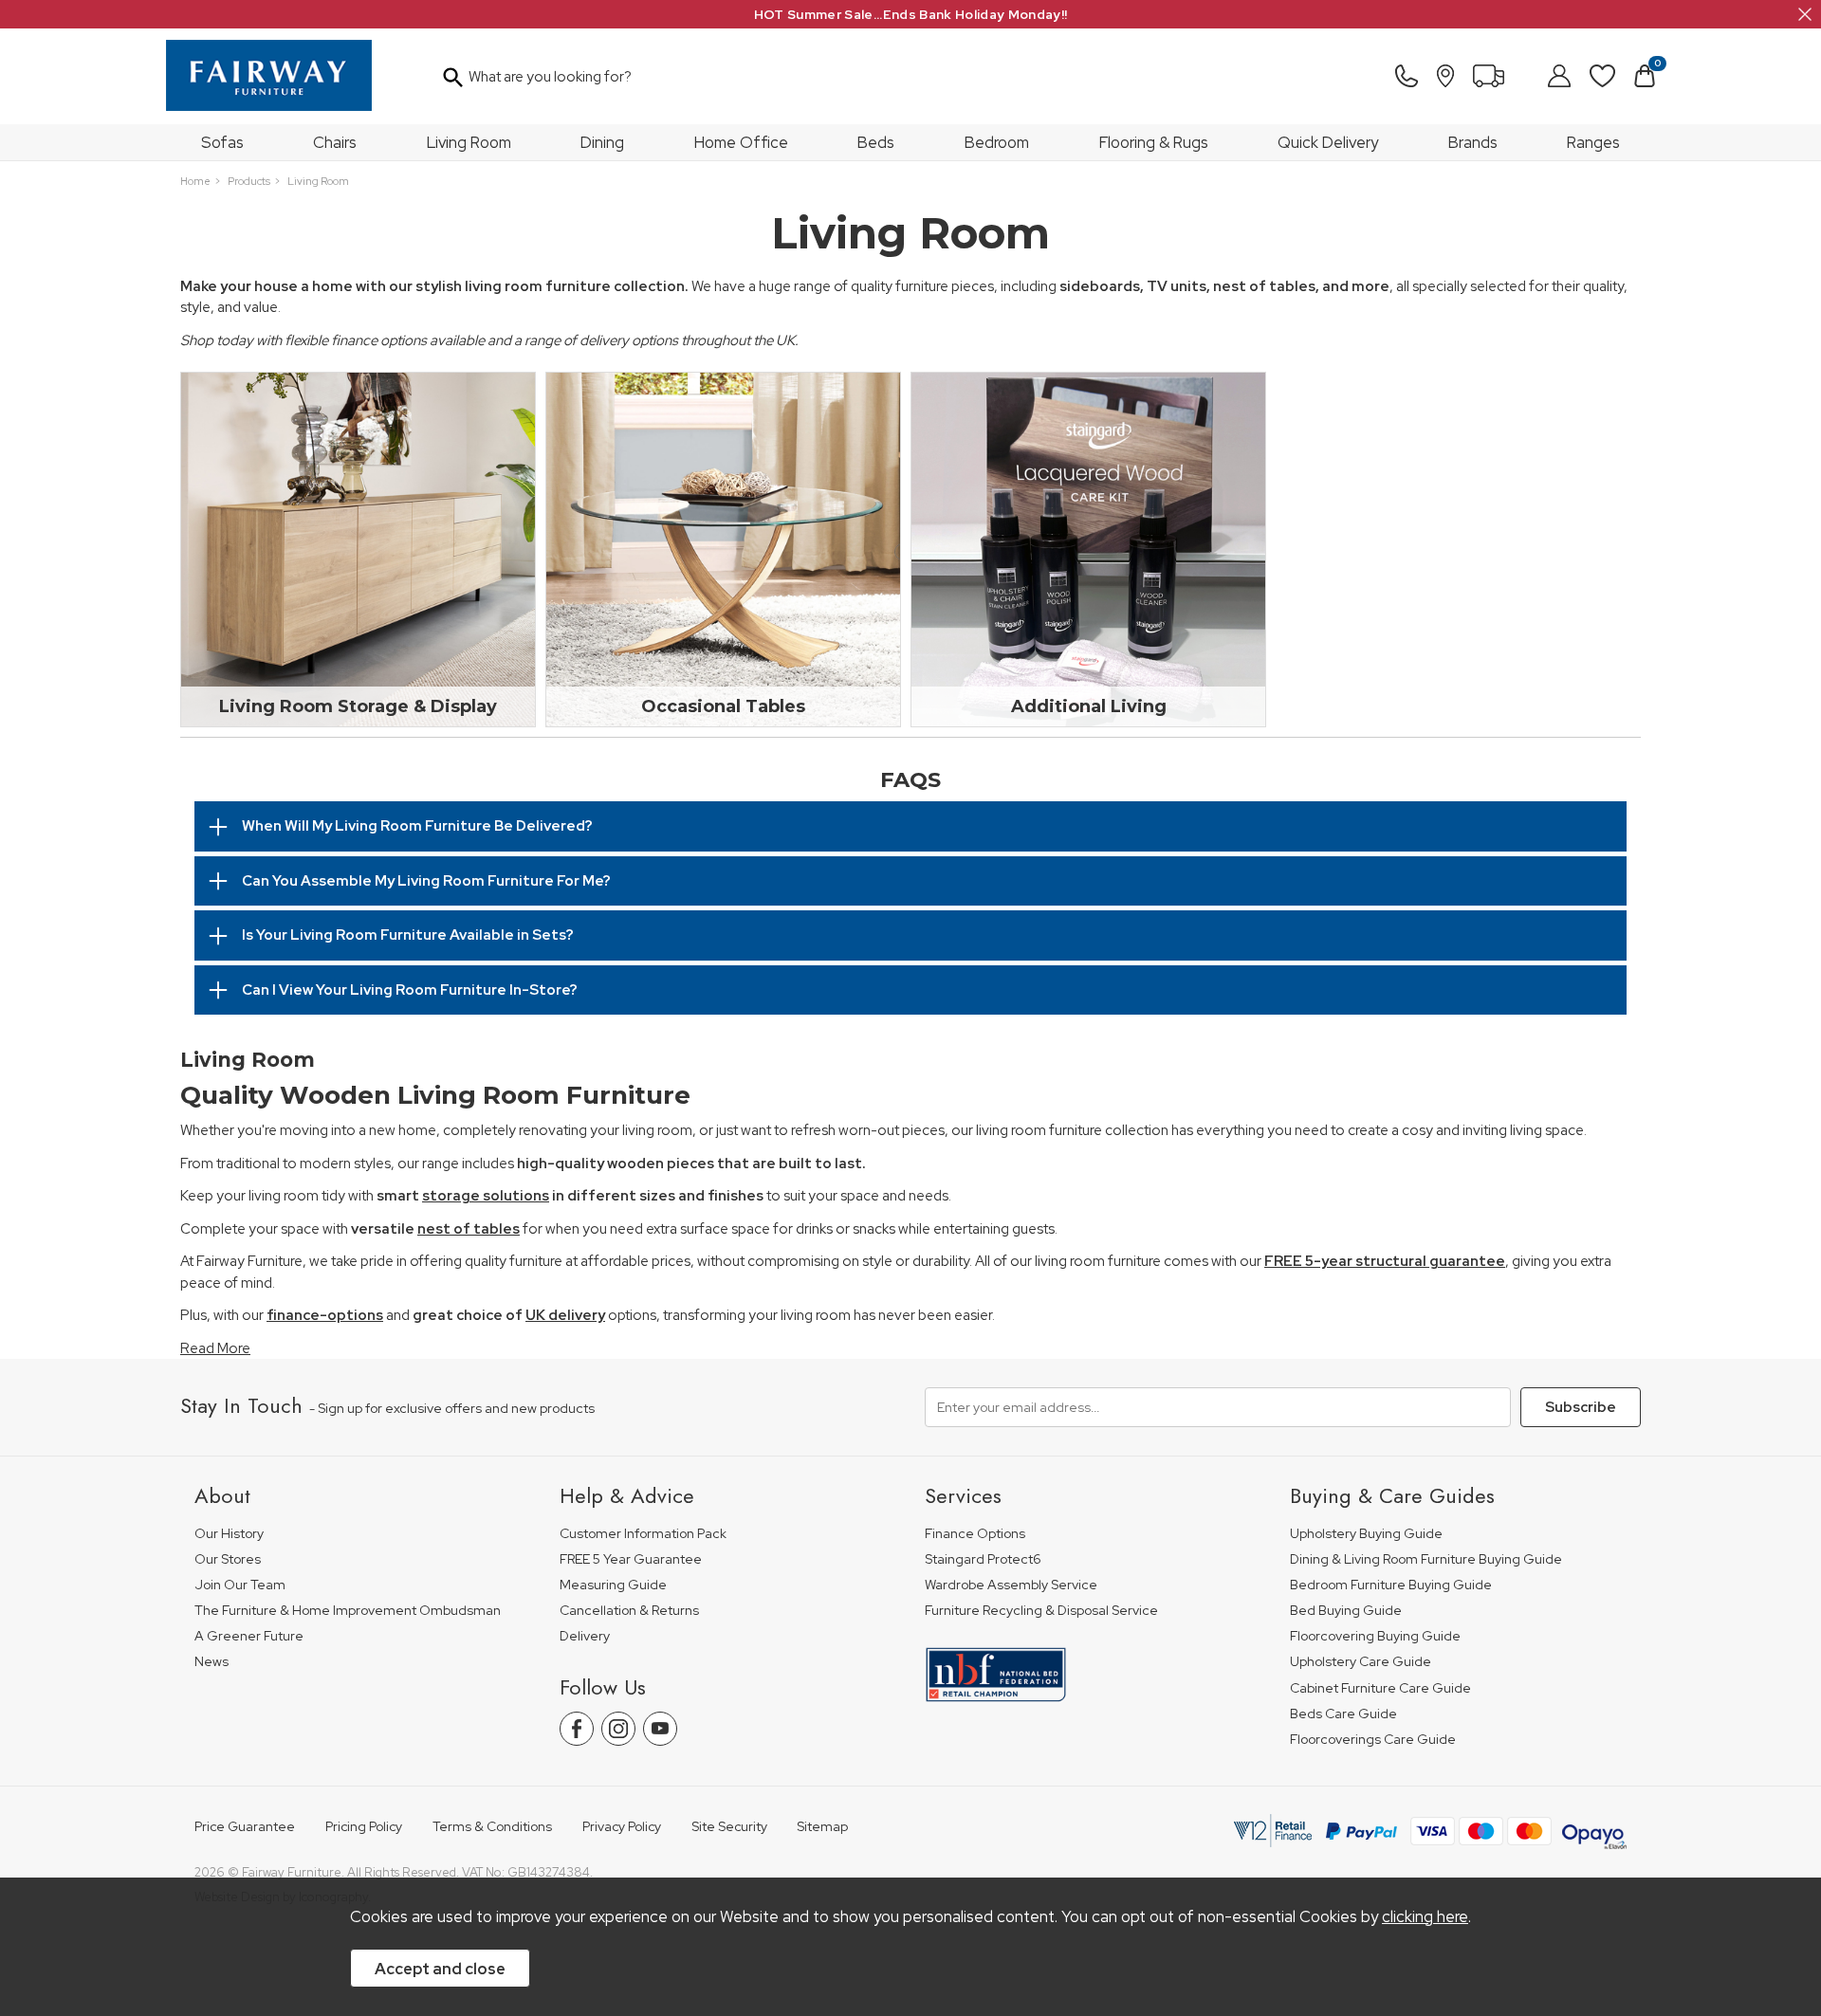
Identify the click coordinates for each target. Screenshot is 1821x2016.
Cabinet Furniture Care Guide (1380, 1688)
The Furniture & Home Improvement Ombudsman (348, 1611)
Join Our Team (240, 1585)
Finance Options (975, 1534)
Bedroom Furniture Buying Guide (1391, 1585)
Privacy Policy (622, 1827)
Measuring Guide (613, 1585)
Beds (876, 142)
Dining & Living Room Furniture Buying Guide (1426, 1559)
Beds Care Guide (1343, 1714)
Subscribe (1581, 1407)
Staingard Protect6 (983, 1559)
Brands (1473, 142)
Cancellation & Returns (629, 1611)
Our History (229, 1534)
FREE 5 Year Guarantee (631, 1559)
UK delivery (565, 1315)
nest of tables (469, 1229)
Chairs (335, 142)
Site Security (729, 1827)
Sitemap (822, 1827)
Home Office (741, 142)
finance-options (325, 1315)
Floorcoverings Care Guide (1373, 1740)
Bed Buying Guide (1346, 1611)
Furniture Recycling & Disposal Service (1041, 1611)
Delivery (585, 1636)
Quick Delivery (1328, 142)
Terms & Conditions (492, 1827)
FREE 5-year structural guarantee (1385, 1261)
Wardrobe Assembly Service (1011, 1585)
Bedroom (997, 142)
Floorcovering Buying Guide (1375, 1636)
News (212, 1662)
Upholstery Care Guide (1361, 1662)
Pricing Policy (364, 1827)
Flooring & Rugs (1154, 142)
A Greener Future (249, 1636)
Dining (602, 142)
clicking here (1425, 1916)
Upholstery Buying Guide (1366, 1534)
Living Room (469, 142)
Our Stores (228, 1559)
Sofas (222, 142)
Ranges (1593, 142)
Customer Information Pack (643, 1534)
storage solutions (486, 1196)
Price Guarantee (245, 1827)
